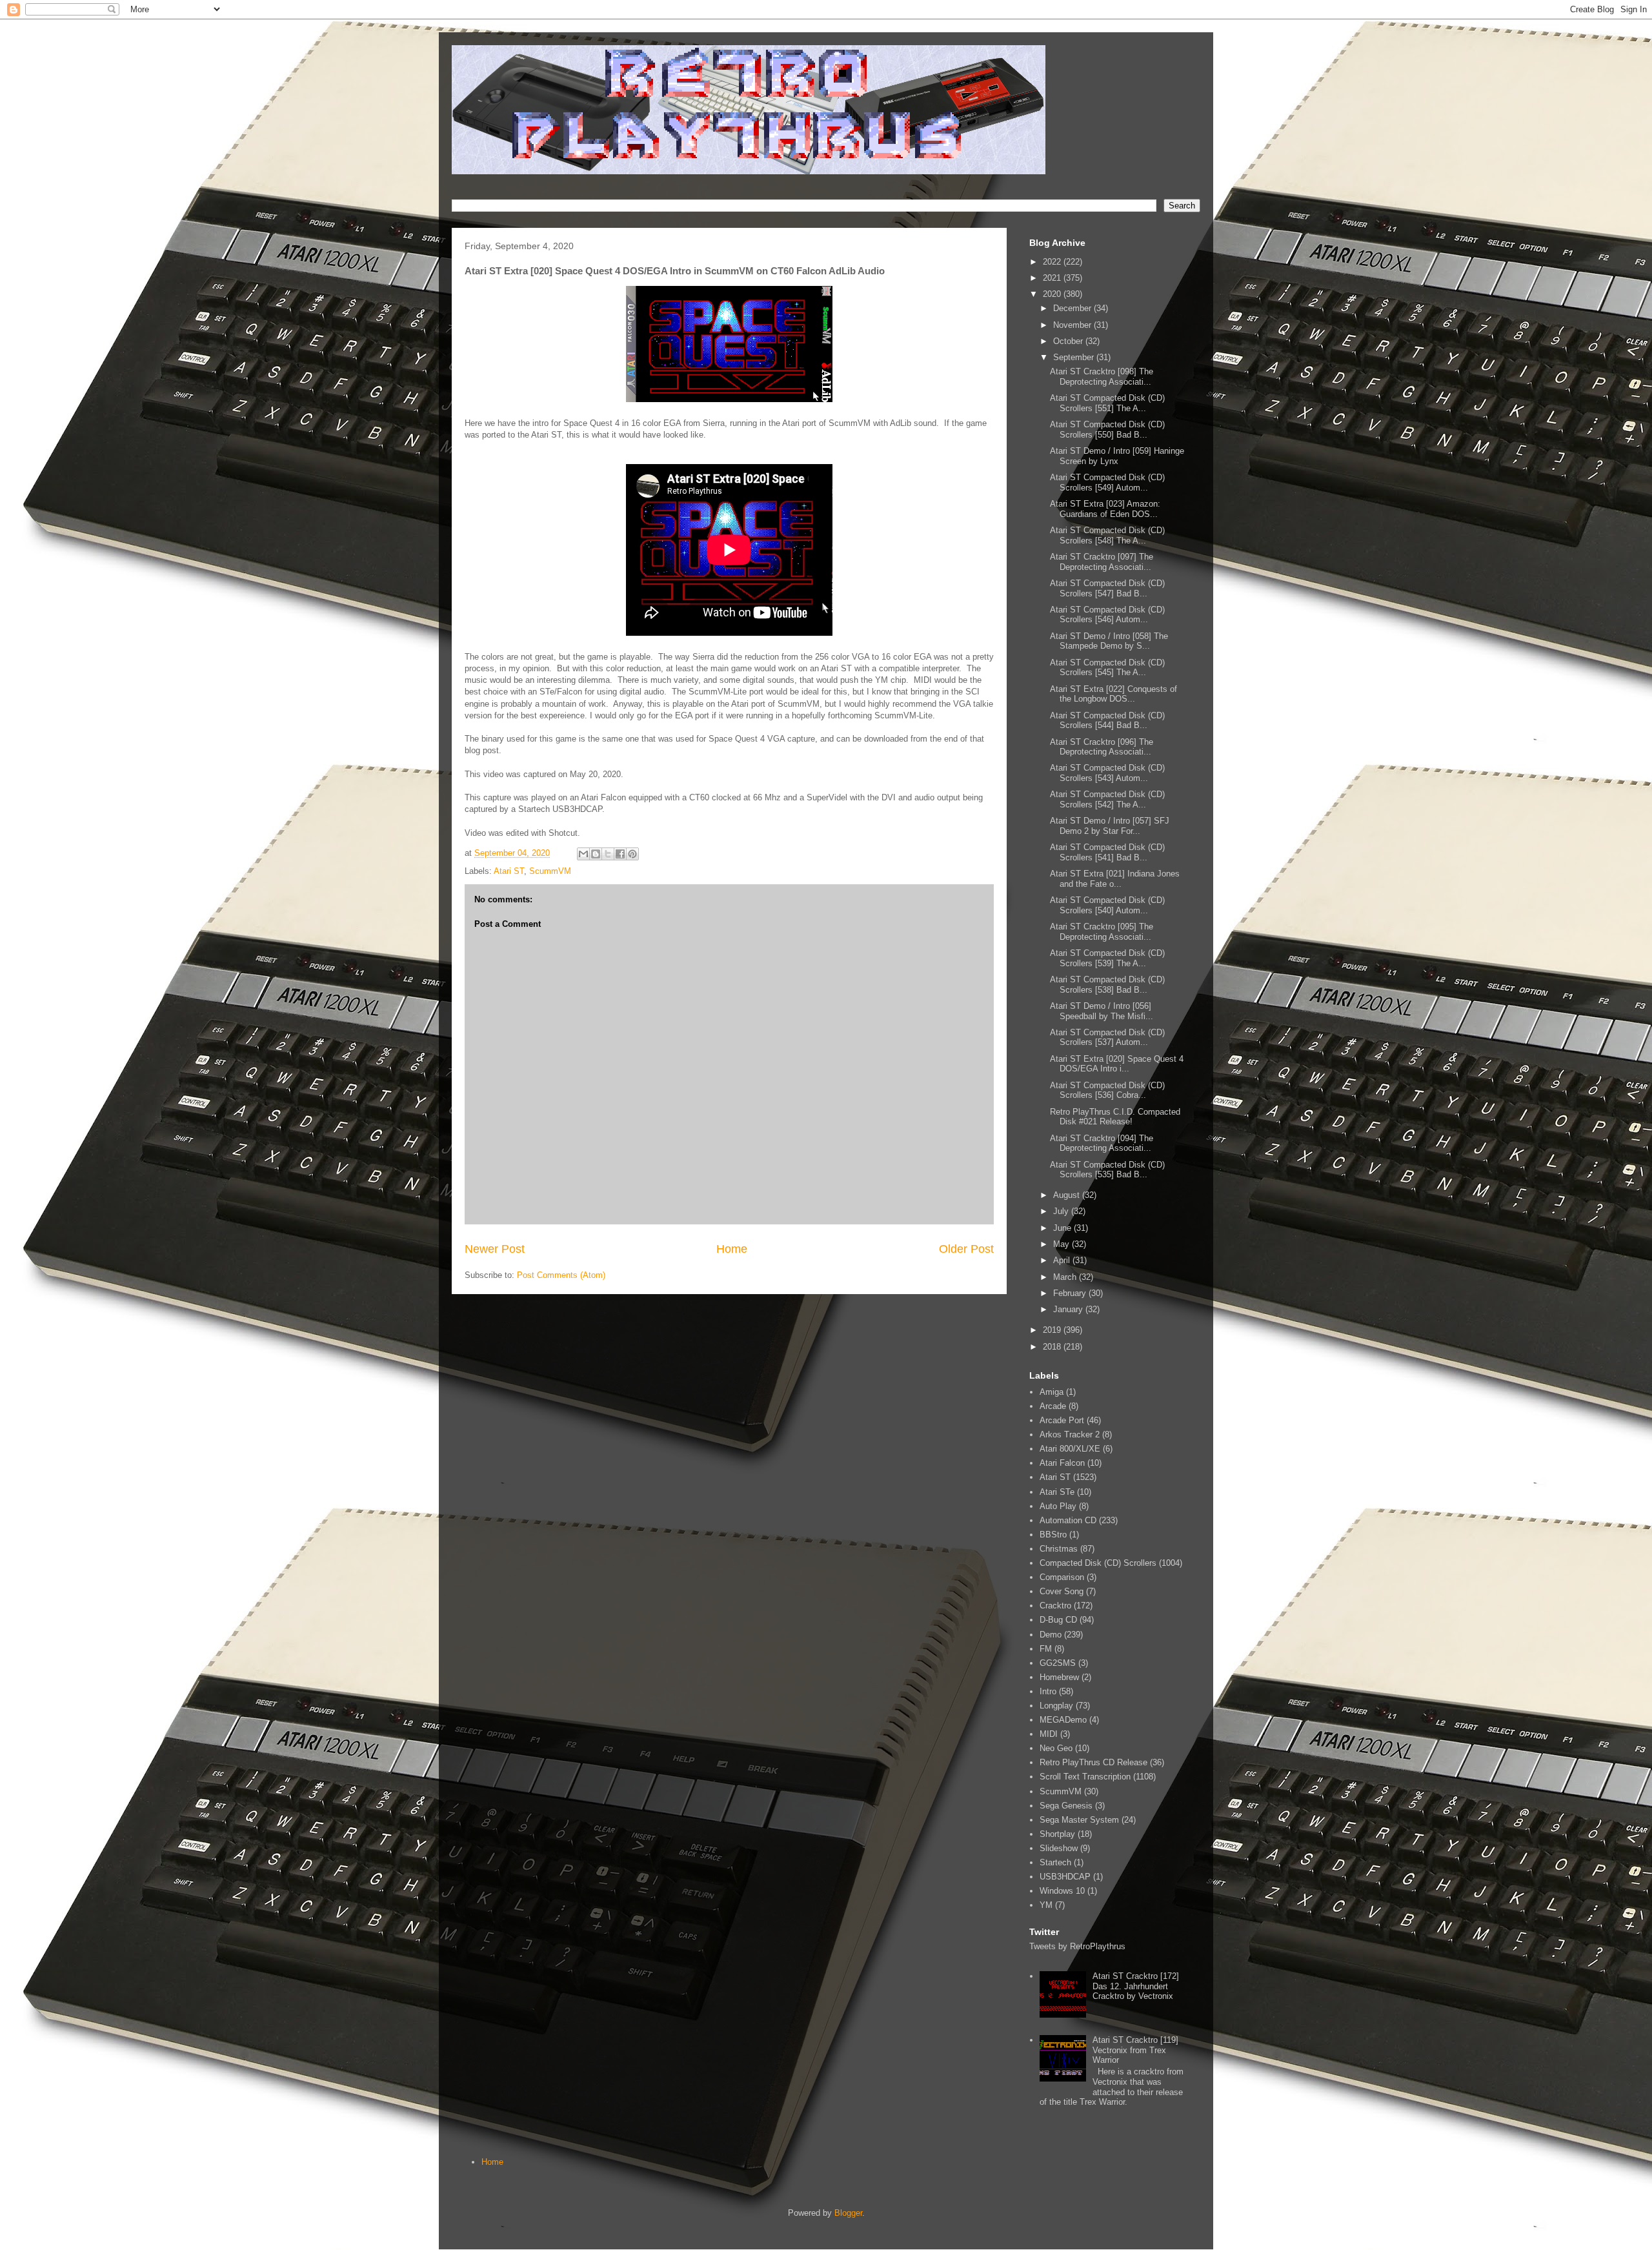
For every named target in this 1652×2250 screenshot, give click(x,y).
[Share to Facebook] (620, 854)
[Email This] (583, 854)
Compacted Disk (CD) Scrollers (1098, 1563)
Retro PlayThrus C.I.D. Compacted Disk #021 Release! (1115, 1117)
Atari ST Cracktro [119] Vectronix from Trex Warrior (1135, 2050)
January (1069, 1309)
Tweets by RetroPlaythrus (1077, 1946)
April (1063, 1260)
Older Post (966, 1249)
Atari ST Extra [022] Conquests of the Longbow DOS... (1113, 694)
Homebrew (1059, 1677)
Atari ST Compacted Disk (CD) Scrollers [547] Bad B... (1107, 588)
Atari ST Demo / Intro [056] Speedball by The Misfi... (1102, 1011)
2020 (1053, 294)
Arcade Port (1062, 1420)
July (1062, 1211)
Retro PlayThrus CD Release (1093, 1762)
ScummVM (550, 871)
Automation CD (1068, 1520)
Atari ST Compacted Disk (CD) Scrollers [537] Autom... (1107, 1038)
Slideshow (1059, 1848)
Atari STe (1057, 1492)
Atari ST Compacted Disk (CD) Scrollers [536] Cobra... (1107, 1090)
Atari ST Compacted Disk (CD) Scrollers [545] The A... (1107, 668)
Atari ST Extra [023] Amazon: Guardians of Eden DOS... (1105, 509)
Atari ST (509, 871)
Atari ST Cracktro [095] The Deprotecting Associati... (1102, 932)
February (1071, 1293)
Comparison (1062, 1577)
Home (732, 1249)
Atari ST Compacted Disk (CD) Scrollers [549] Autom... (1107, 482)
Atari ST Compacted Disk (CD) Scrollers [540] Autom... (1107, 905)
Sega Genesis (1066, 1806)
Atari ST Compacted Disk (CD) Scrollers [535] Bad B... (1107, 1170)
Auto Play (1058, 1506)
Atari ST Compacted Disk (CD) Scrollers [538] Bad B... (1107, 985)
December (1073, 308)
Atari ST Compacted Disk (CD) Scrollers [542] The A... (1107, 799)
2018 (1053, 1347)
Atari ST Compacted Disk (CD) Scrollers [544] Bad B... (1107, 721)
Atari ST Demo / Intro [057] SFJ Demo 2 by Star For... (1110, 826)
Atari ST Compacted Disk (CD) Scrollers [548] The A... (1107, 535)
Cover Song (1062, 1591)
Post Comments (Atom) (561, 1275)
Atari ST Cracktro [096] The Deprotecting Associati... (1102, 747)
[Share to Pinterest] (632, 854)
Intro (1048, 1691)
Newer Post (495, 1249)
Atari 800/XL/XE (1070, 1449)
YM (1046, 1905)
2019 (1053, 1330)
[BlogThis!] (596, 854)
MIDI (1049, 1734)
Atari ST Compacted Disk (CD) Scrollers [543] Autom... (1107, 773)
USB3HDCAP (1065, 1877)
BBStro (1053, 1535)
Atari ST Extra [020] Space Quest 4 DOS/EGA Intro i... (1117, 1064)
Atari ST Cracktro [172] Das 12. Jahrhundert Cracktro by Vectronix (1136, 1986)
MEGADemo (1063, 1720)
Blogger (848, 2213)
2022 (1053, 262)
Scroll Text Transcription (1085, 1777)
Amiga (1052, 1392)
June (1063, 1228)
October (1069, 341)
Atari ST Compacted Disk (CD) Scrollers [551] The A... (1107, 403)
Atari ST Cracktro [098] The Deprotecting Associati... (1102, 377)
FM (1046, 1649)
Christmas (1059, 1549)
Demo (1051, 1635)
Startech (1055, 1862)
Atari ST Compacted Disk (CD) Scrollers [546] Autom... (1107, 615)
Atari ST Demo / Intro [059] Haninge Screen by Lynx (1117, 456)
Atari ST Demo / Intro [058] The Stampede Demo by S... (1109, 641)
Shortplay (1057, 1834)
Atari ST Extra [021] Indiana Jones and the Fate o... (1115, 879)
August (1068, 1195)
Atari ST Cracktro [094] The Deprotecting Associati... (1102, 1143)
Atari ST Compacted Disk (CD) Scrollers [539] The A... (1107, 958)
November (1073, 325)
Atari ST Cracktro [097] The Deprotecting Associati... (1102, 562)
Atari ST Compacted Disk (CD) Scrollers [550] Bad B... (1107, 430)
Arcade (1053, 1406)
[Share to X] (608, 854)
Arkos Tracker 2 (1070, 1434)
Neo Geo (1056, 1748)
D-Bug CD (1058, 1620)
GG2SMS (1058, 1663)
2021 (1053, 278)
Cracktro (1055, 1606)
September (1075, 357)
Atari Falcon (1062, 1463)
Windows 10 (1062, 1891)
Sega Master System (1079, 1820)
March (1066, 1277)
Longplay (1056, 1706)
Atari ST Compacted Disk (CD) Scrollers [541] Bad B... (1107, 852)
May (1063, 1244)
